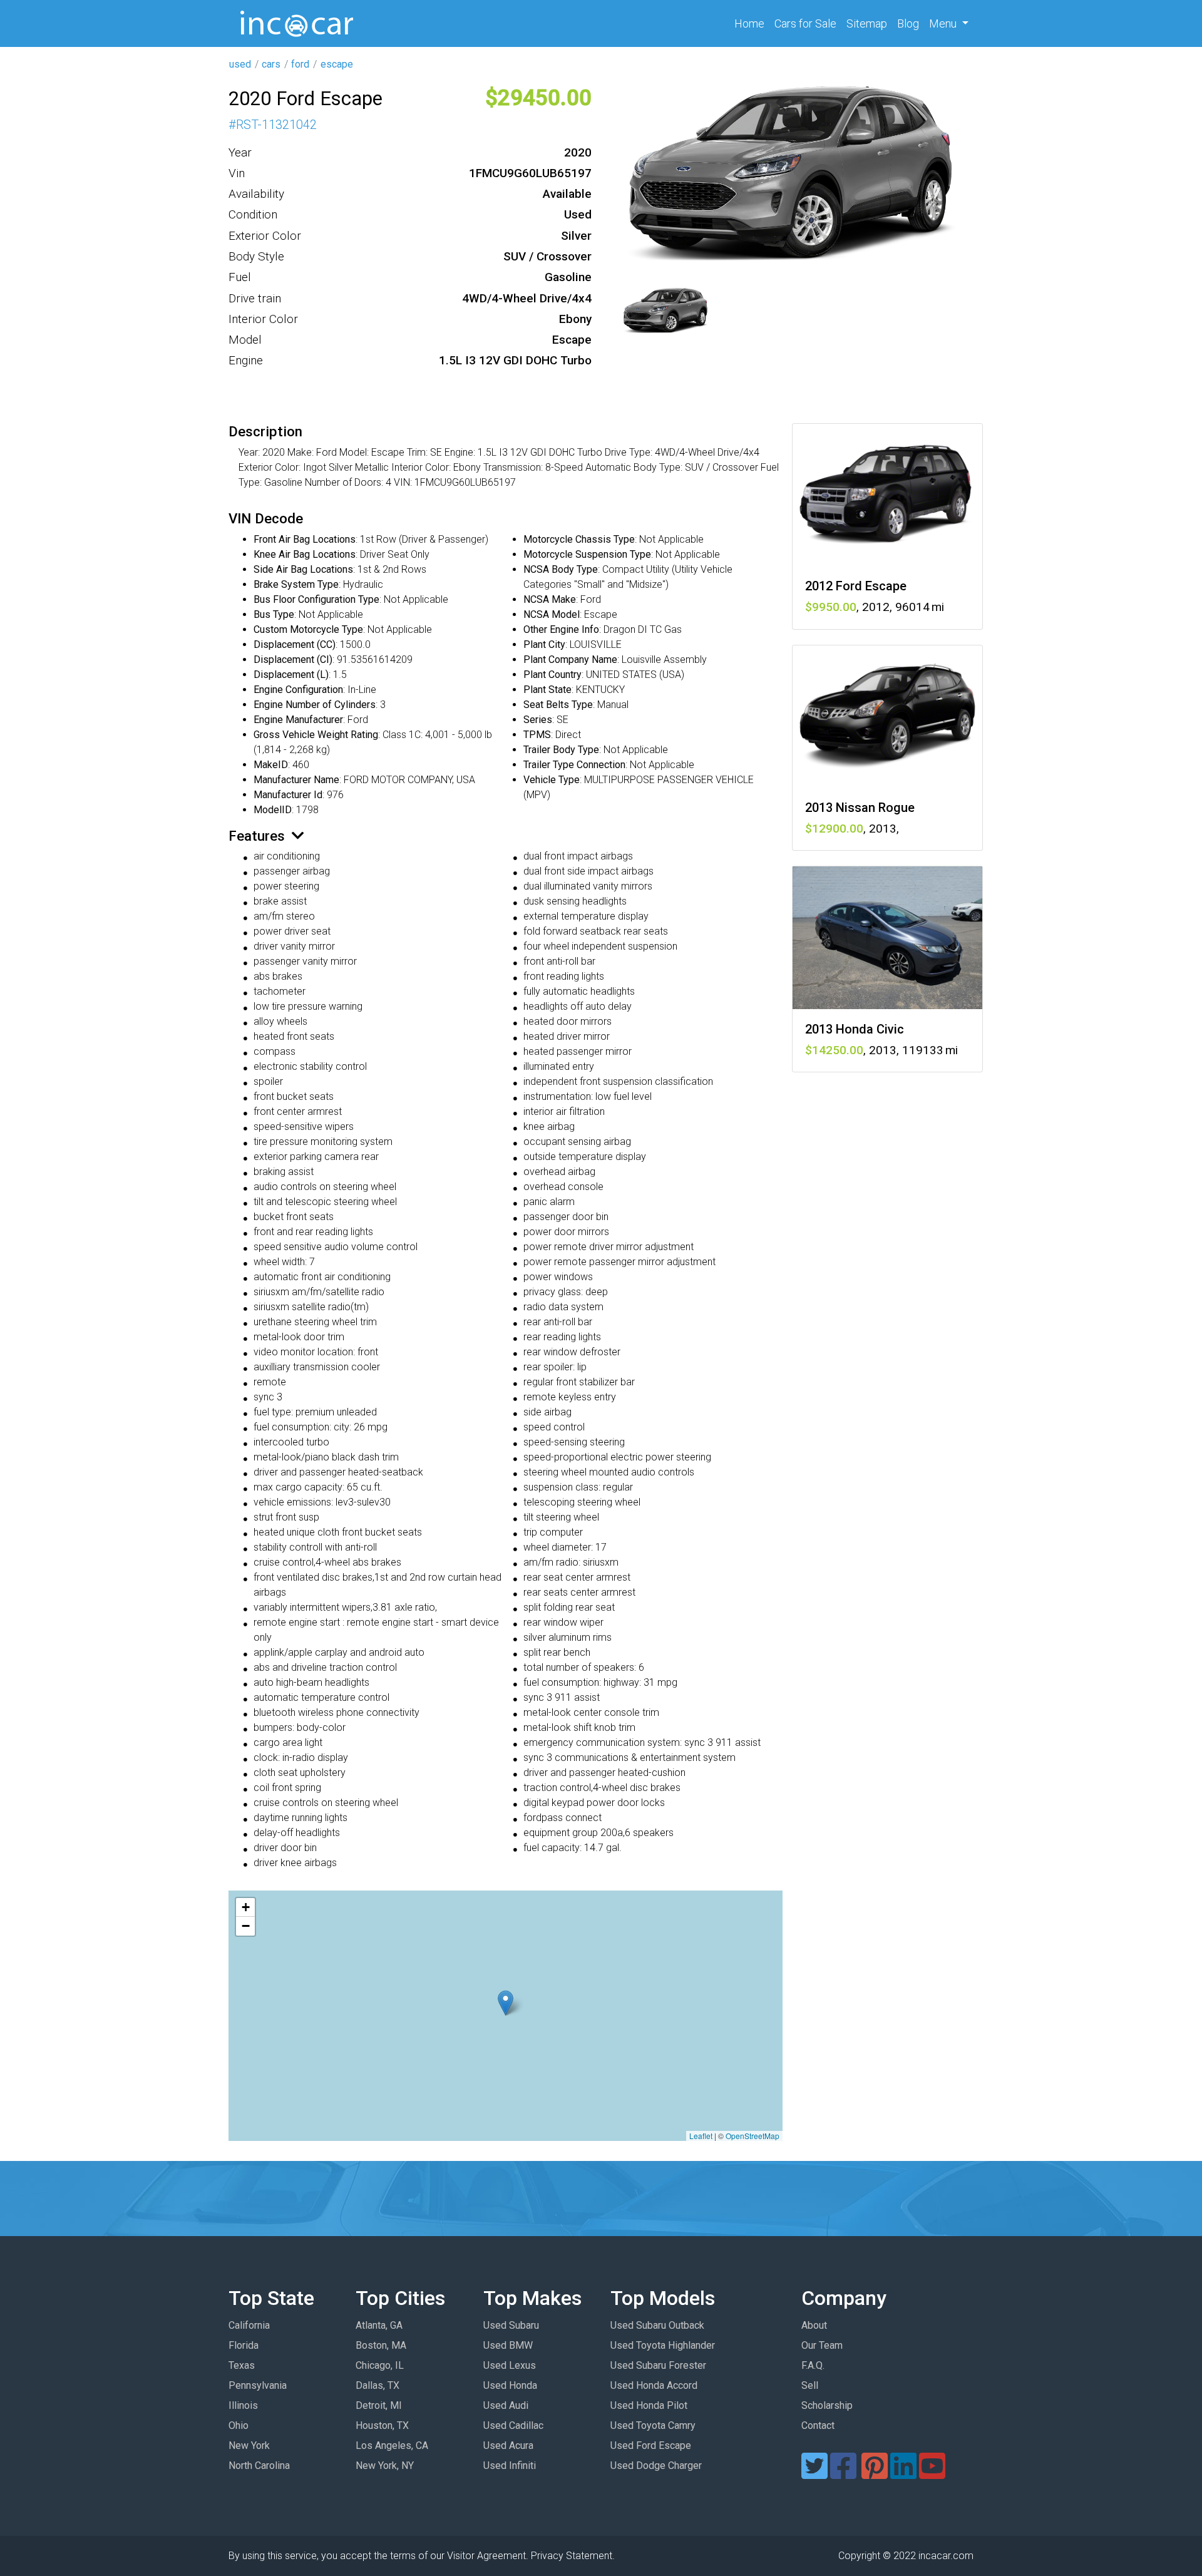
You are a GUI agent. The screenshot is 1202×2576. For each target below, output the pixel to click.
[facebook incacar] (843, 2474)
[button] (506, 2003)
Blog (908, 23)
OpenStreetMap (753, 2136)
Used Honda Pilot (649, 2405)
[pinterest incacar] (875, 2474)
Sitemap (867, 23)
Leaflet (701, 2136)
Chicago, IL (380, 2365)
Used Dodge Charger (656, 2466)
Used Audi (506, 2405)
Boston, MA (381, 2345)
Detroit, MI (379, 2405)
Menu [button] (944, 23)
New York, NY (385, 2466)
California (249, 2325)
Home (752, 23)
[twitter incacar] (814, 2474)
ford (300, 64)
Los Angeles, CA (392, 2445)
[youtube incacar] (932, 2474)
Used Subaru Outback (657, 2325)
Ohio (239, 2425)
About (814, 2325)
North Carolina (259, 2466)
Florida (244, 2345)
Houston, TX (382, 2425)
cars (271, 64)
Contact (818, 2425)
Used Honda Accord (654, 2385)
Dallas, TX (378, 2385)
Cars (805, 23)
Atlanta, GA (379, 2325)
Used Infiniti (510, 2466)
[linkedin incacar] (903, 2474)
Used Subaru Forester (658, 2365)
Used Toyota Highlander (663, 2345)
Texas (242, 2365)
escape (337, 64)
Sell (810, 2385)
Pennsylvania (258, 2385)
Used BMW (508, 2345)
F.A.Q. (813, 2365)
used (240, 64)
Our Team (822, 2345)
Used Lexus (510, 2365)
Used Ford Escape (651, 2445)
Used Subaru (511, 2325)
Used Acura (508, 2445)
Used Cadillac (513, 2425)
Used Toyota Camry (653, 2425)
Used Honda (510, 2385)
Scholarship (827, 2405)
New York (249, 2445)
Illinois (243, 2405)
